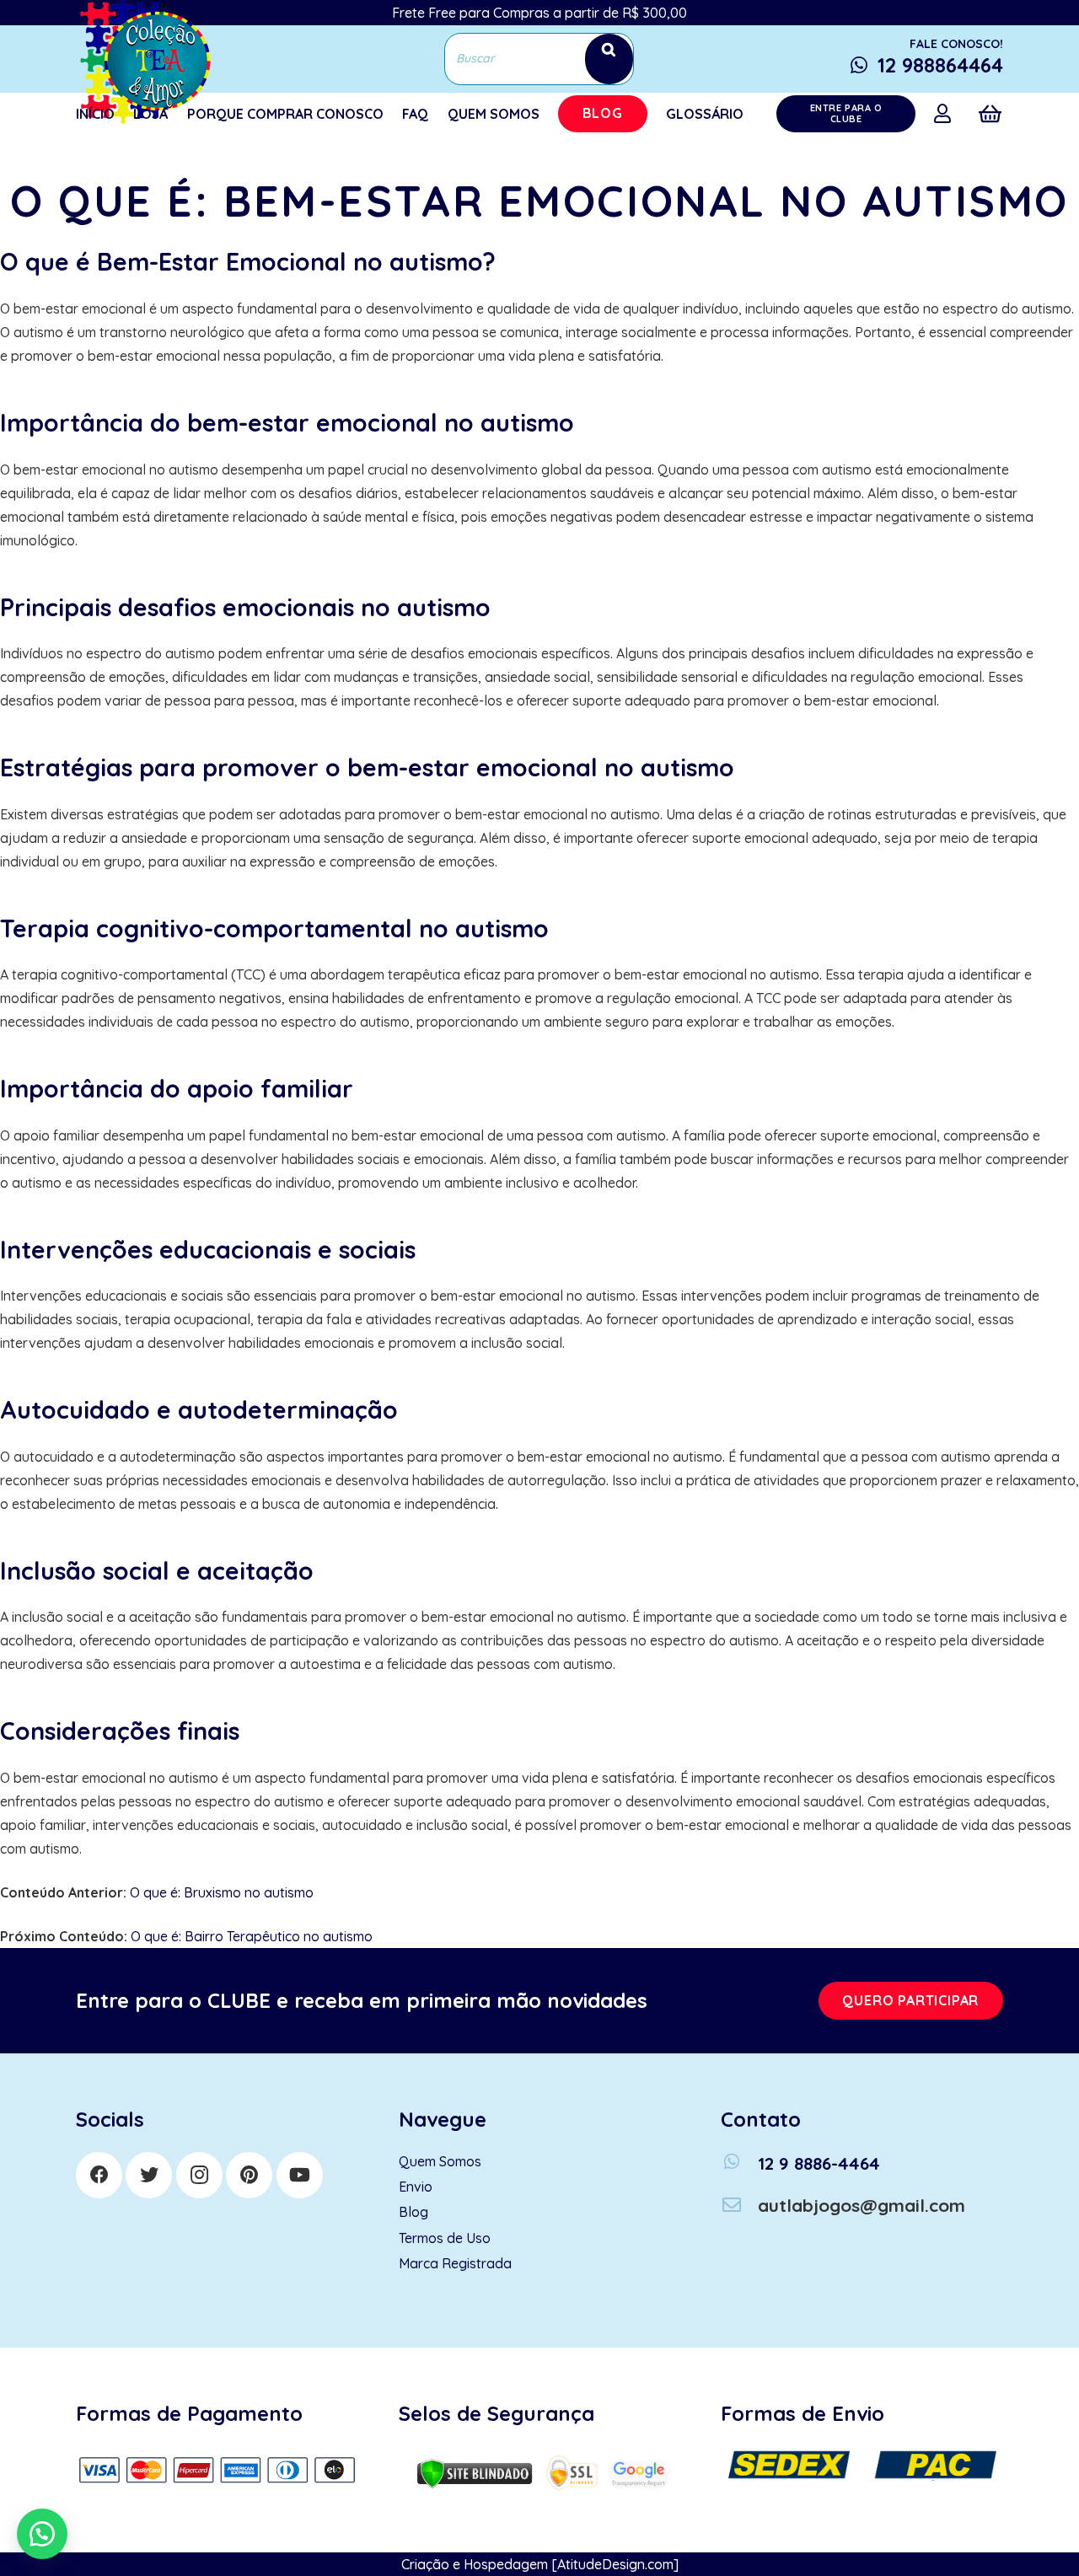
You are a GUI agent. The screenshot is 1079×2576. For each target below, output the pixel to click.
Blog (413, 2212)
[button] (42, 2534)
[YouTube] (300, 2175)
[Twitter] (149, 2175)
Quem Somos (440, 2161)
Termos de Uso (445, 2238)
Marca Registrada (455, 2263)
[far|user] (946, 113)
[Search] (609, 59)
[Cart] (990, 114)
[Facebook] (99, 2175)
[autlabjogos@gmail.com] (739, 2206)
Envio (416, 2187)
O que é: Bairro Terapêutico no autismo (252, 1936)
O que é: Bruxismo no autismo (222, 1892)
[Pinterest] (249, 2175)
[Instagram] (199, 2175)
